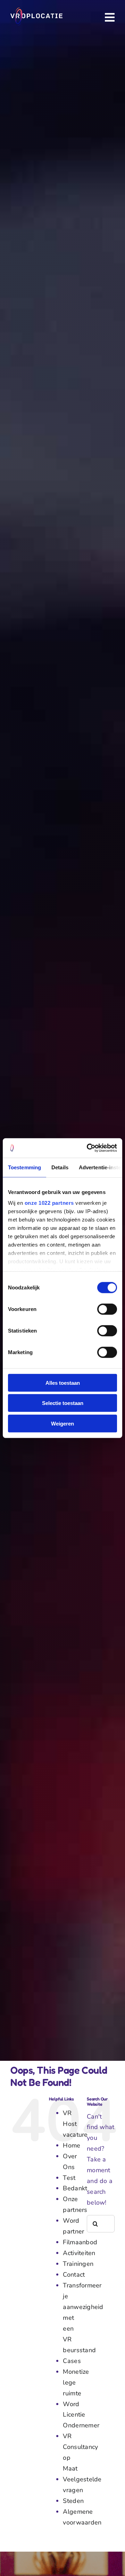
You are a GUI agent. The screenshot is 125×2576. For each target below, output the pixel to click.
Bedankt (75, 2188)
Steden (73, 2501)
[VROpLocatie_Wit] (36, 11)
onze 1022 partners (49, 1203)
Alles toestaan (63, 1383)
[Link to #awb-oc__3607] (110, 17)
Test (69, 2178)
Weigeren (62, 1423)
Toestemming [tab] (24, 1167)
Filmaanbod (80, 2242)
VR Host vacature (75, 2124)
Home (72, 2145)
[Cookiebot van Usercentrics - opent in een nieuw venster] (88, 1148)
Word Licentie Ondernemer (81, 2415)
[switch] (107, 1309)
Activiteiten (79, 2253)
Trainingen (78, 2264)
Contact (74, 2275)
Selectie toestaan (63, 1403)
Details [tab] (60, 1167)
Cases (72, 2361)
